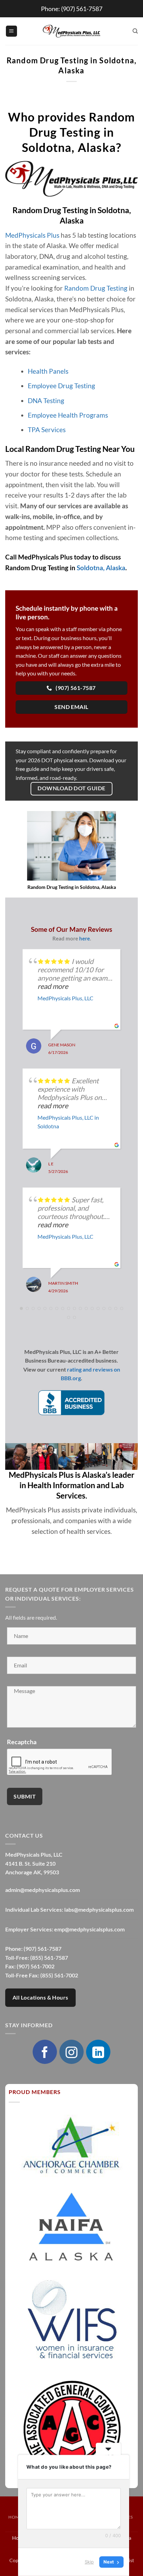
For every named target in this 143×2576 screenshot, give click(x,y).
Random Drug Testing (96, 288)
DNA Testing (46, 400)
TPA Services (47, 430)
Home (15, 2517)
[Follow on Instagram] (71, 2052)
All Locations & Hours (40, 1997)
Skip (89, 2562)
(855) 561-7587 (49, 1958)
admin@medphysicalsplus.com (43, 1890)
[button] (11, 31)
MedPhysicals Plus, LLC (65, 998)
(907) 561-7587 (82, 9)
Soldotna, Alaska (101, 568)
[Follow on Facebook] (45, 2052)
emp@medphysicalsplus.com (89, 1929)
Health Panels (48, 371)
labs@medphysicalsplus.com (99, 1909)
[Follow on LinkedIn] (98, 2052)
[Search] (135, 31)
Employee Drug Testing (61, 386)
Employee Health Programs (68, 415)
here (85, 938)
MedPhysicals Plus (32, 235)
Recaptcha (22, 1742)
